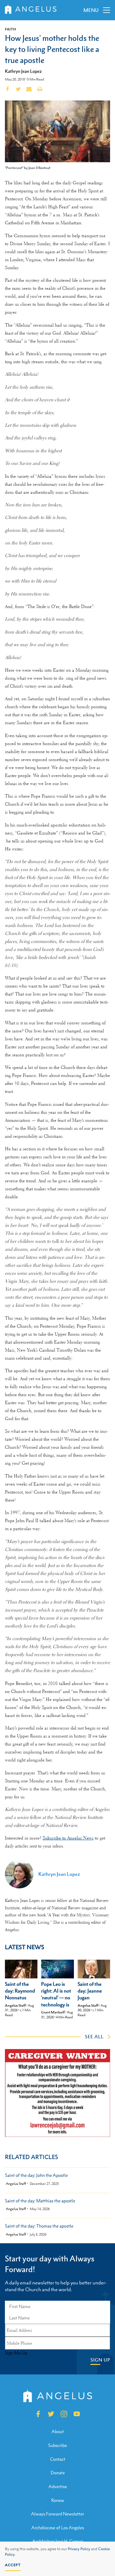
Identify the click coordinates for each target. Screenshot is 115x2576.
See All (94, 2036)
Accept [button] (13, 2565)
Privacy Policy (79, 2549)
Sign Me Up (16, 2353)
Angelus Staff (15, 2005)
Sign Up (100, 2360)
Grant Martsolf (53, 2012)
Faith (10, 29)
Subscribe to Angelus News (68, 1838)
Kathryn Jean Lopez (23, 71)
